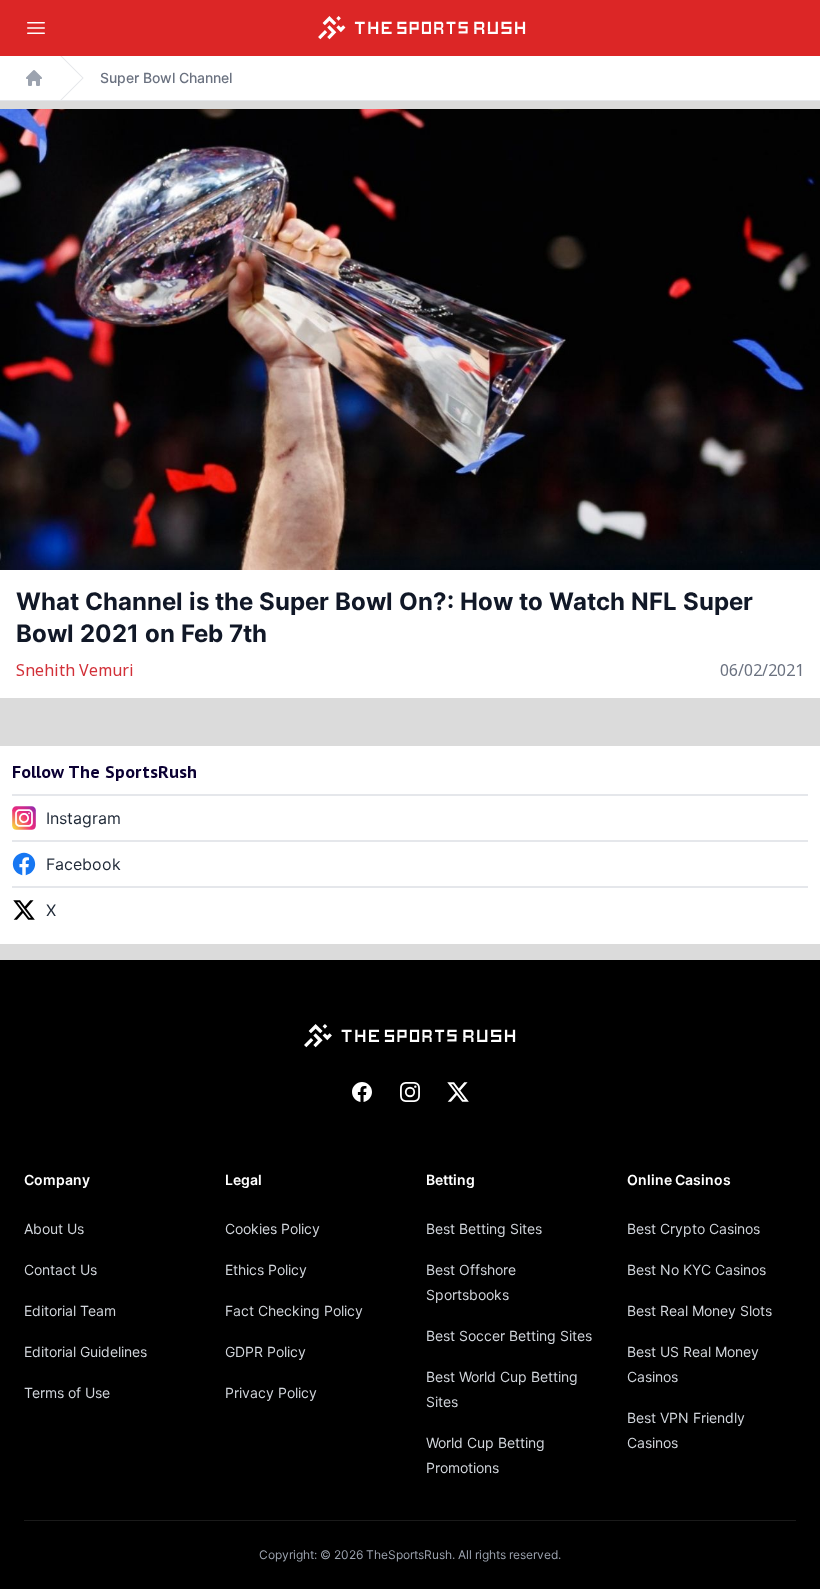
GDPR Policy (265, 1351)
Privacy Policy (271, 1392)
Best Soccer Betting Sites (509, 1335)
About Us (54, 1228)
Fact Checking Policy (294, 1310)
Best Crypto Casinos (693, 1228)
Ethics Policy (266, 1269)
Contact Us (60, 1269)
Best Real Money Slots (699, 1310)
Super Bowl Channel (166, 77)
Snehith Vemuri (75, 670)
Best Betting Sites (484, 1228)
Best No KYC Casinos (696, 1269)
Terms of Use (67, 1392)
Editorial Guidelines (85, 1351)
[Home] (422, 28)
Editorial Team (70, 1310)
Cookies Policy (272, 1228)
